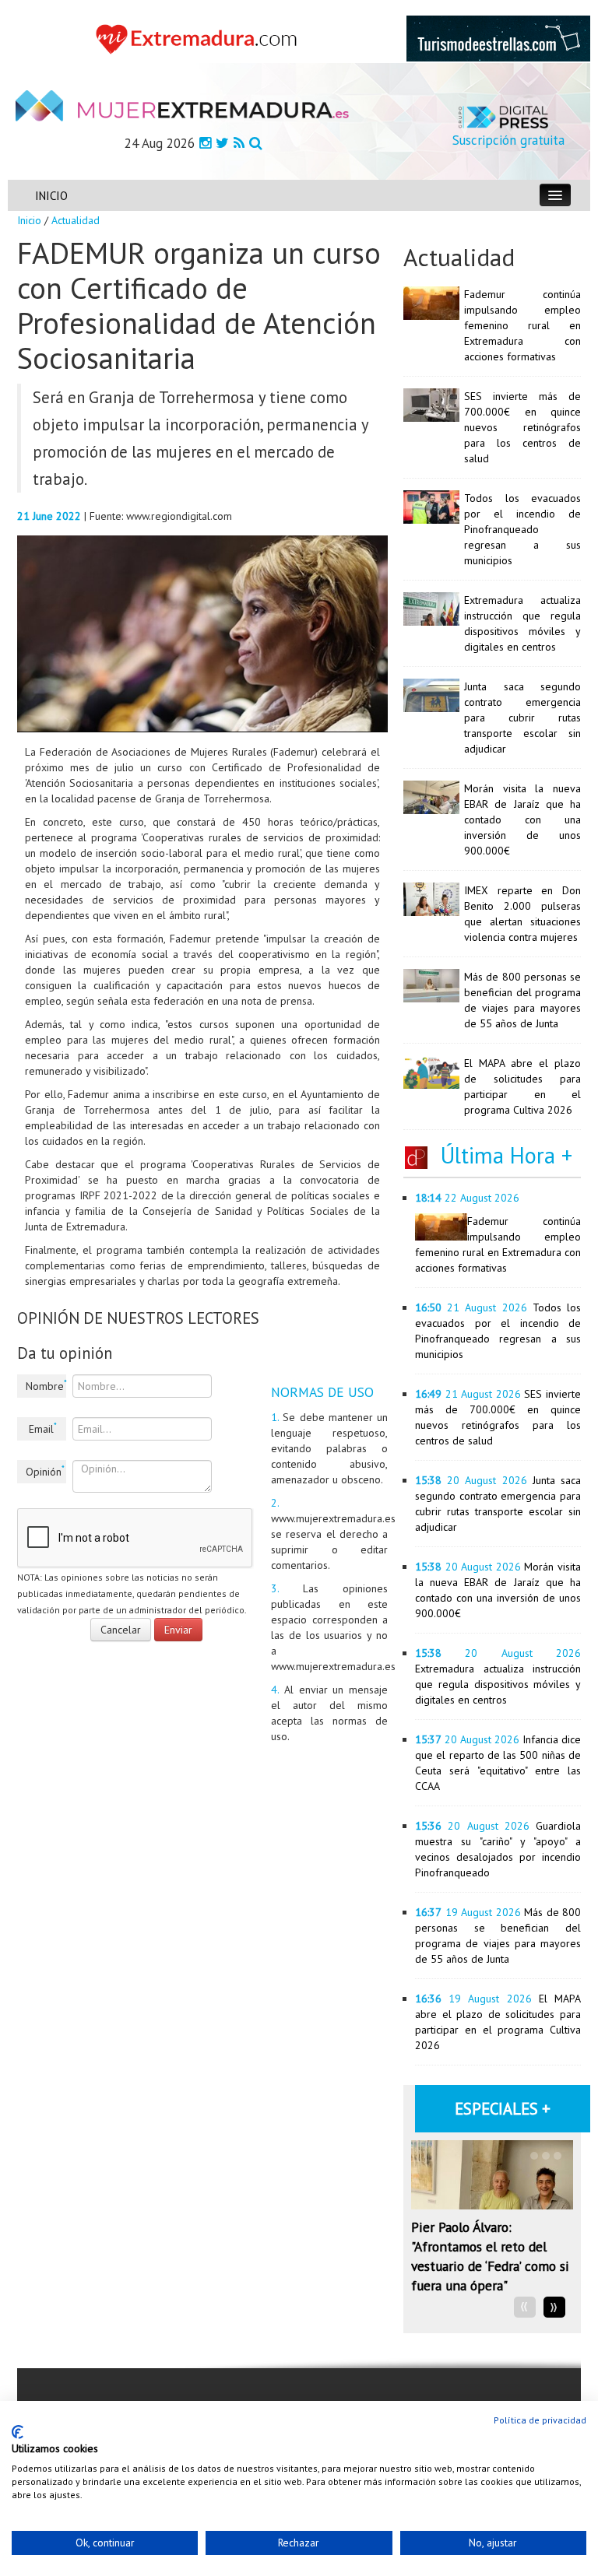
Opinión (45, 1471)
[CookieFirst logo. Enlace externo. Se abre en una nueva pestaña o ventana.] (18, 2432)
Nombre (46, 1385)
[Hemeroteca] (256, 143)
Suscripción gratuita (508, 140)
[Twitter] (222, 143)
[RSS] (239, 143)
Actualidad (76, 220)
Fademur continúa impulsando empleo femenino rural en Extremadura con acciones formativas (522, 325)
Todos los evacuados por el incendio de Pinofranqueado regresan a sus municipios (522, 529)
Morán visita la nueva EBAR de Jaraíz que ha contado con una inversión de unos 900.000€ (522, 819)
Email (43, 1428)
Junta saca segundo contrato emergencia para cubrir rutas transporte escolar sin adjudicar (522, 718)
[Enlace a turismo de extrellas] (498, 37)
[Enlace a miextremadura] (199, 38)
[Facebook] (205, 143)
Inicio (29, 220)
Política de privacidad (540, 2420)
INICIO (51, 196)
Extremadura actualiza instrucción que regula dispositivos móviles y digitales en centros (498, 1684)
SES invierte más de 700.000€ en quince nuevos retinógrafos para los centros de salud (522, 427)
